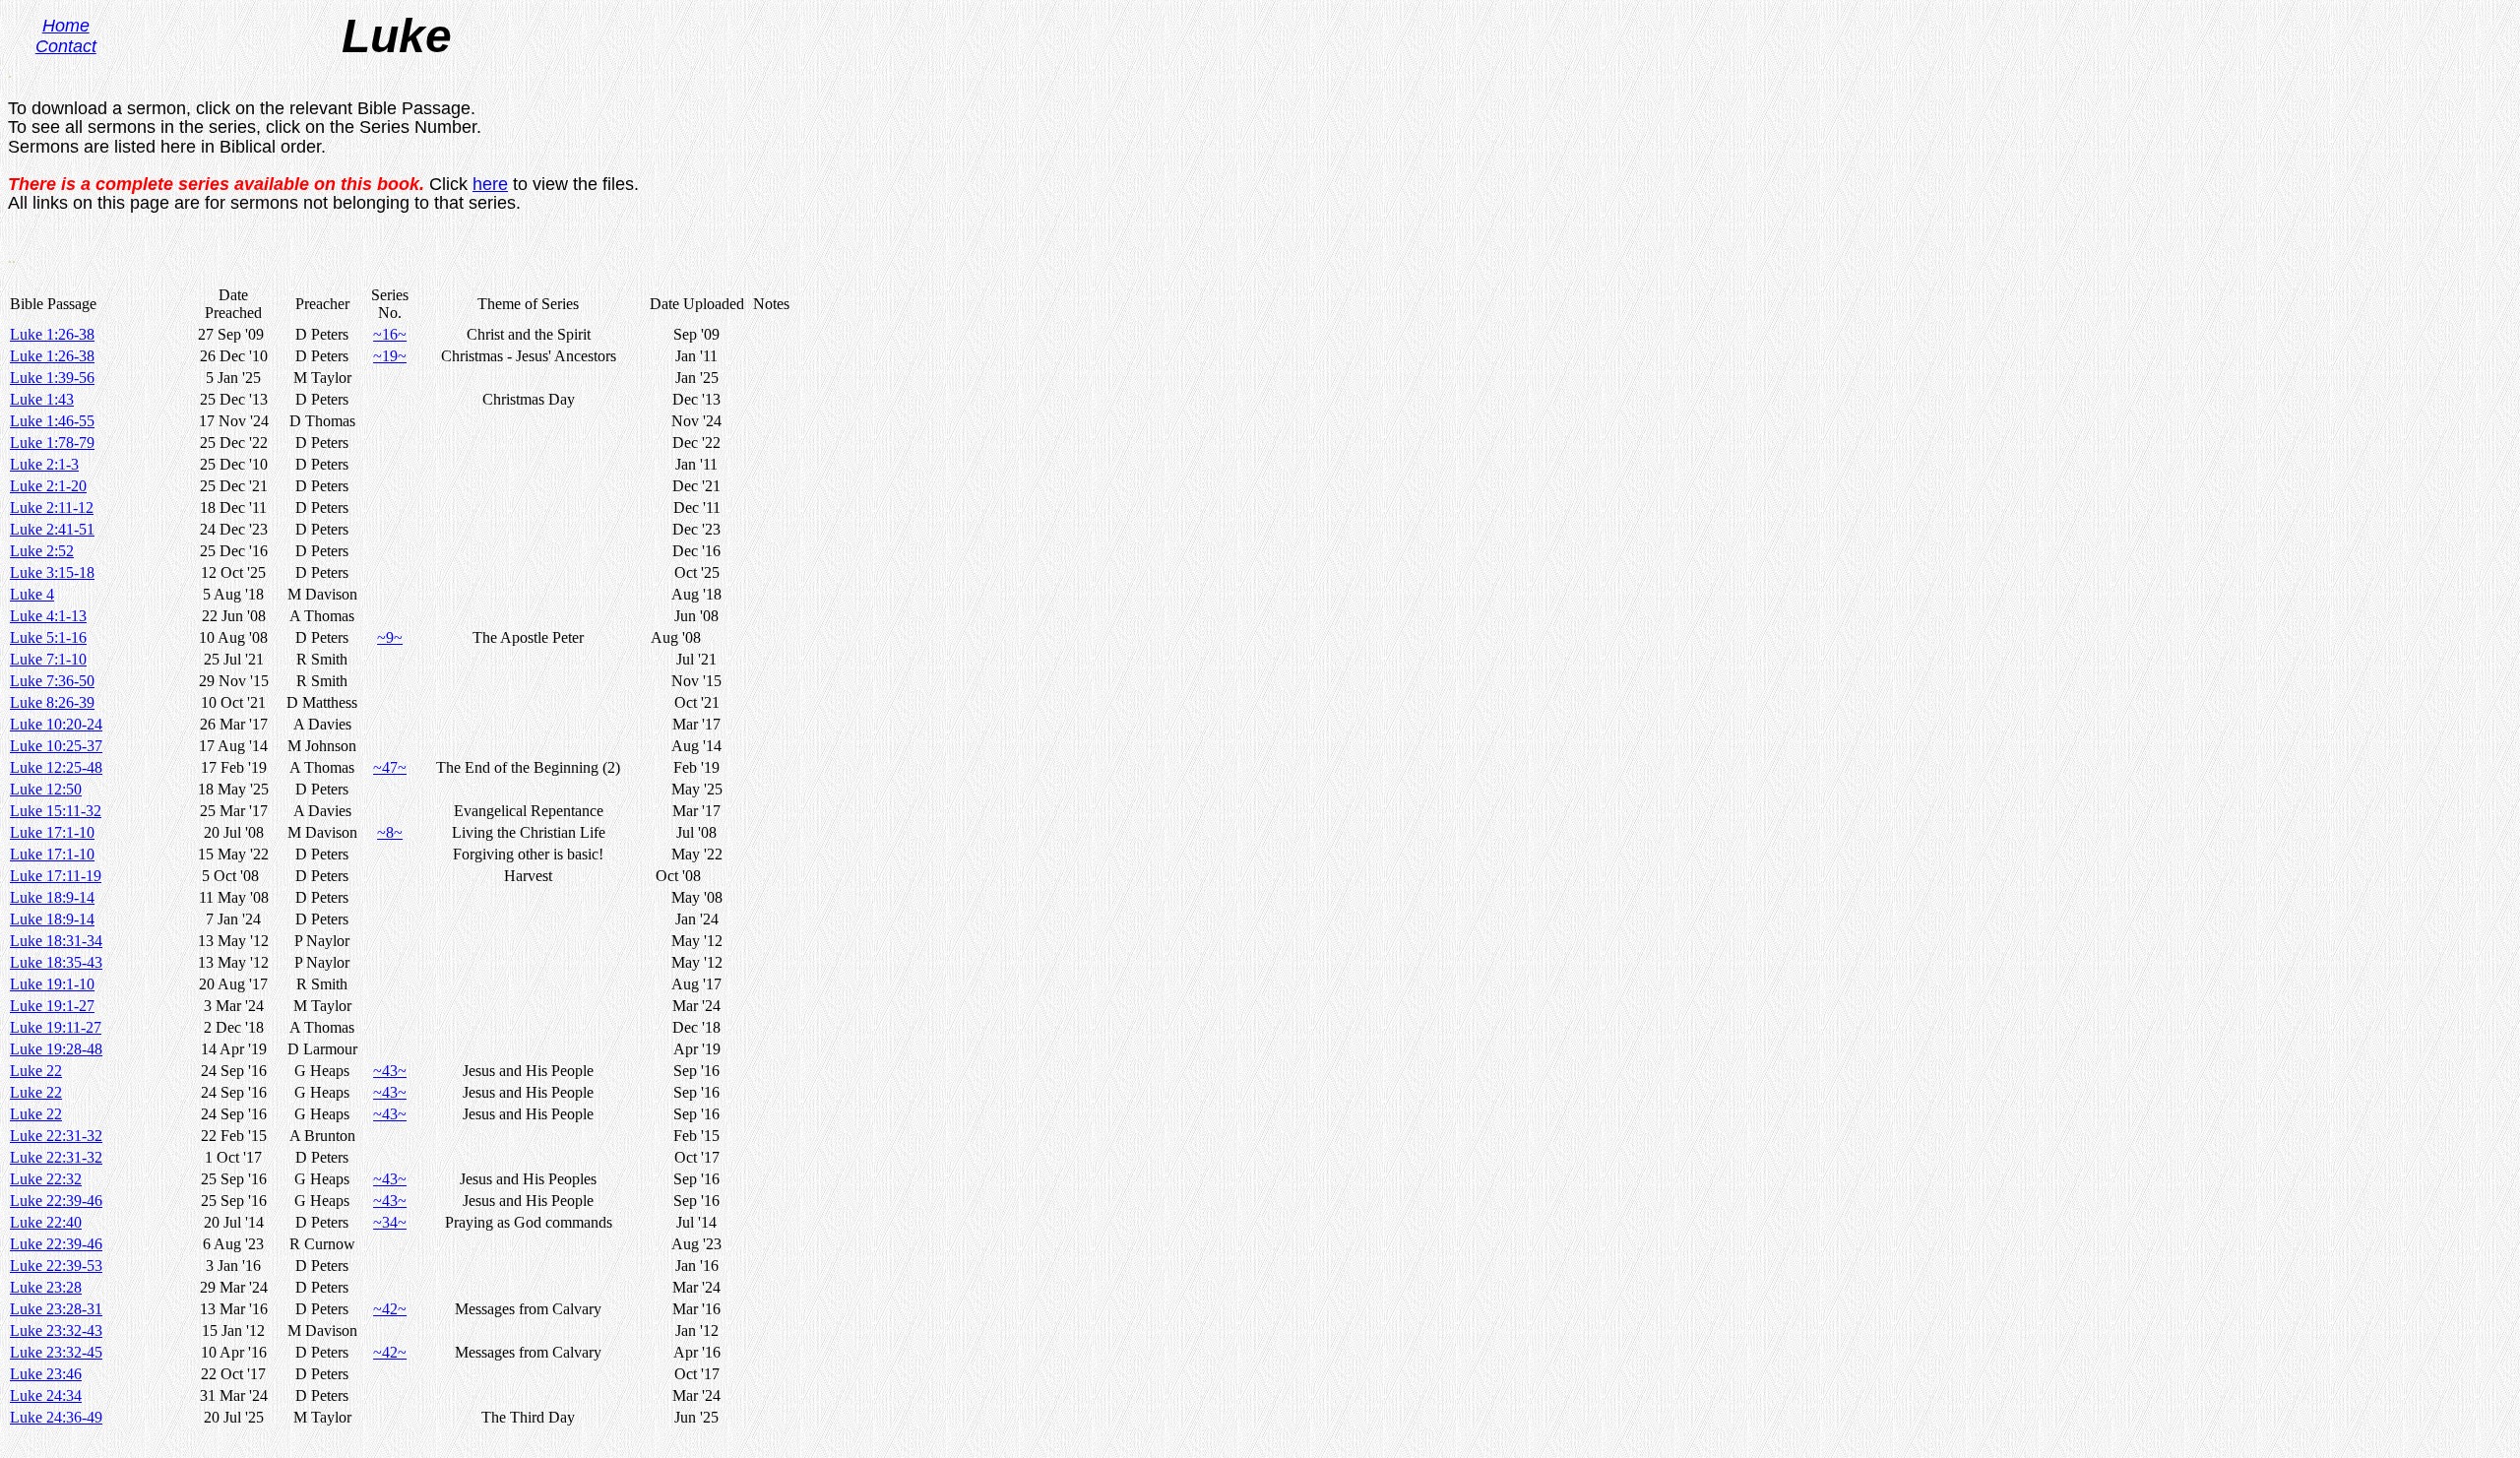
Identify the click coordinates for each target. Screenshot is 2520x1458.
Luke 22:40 (46, 1222)
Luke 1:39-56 (52, 378)
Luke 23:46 (46, 1374)
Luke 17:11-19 (56, 876)
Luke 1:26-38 (52, 334)
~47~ (390, 767)
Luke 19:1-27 (52, 1006)
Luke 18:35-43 (56, 962)
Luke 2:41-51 (52, 529)
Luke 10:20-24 (56, 724)
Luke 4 (32, 594)
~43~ (390, 1071)
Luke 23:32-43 (56, 1331)
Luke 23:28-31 (56, 1309)
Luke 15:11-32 (56, 811)
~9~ (390, 637)
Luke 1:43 (42, 399)
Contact (66, 46)
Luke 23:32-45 (56, 1352)
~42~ (390, 1309)
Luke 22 (36, 1071)
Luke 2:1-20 (48, 486)
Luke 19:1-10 (52, 984)
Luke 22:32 (46, 1179)
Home (66, 26)
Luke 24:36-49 (56, 1417)
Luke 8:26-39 (52, 702)
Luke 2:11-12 (52, 507)
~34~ (390, 1222)
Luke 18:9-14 (52, 897)
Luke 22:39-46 (56, 1201)
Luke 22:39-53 (56, 1266)
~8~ (390, 832)
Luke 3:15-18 (52, 572)
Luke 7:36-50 (52, 681)
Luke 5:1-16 (48, 637)
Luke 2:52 (42, 551)
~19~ (390, 356)
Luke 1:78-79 (52, 443)
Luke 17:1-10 (52, 832)
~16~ (390, 334)
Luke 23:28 (46, 1287)
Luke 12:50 (46, 789)
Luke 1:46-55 (52, 421)
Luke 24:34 (46, 1395)
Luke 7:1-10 (48, 659)
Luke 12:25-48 (56, 767)
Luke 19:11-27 (56, 1027)
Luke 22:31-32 (56, 1136)
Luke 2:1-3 (44, 464)
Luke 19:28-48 (56, 1049)
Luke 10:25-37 (56, 746)
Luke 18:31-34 (56, 941)
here (490, 184)
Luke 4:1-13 (48, 616)
